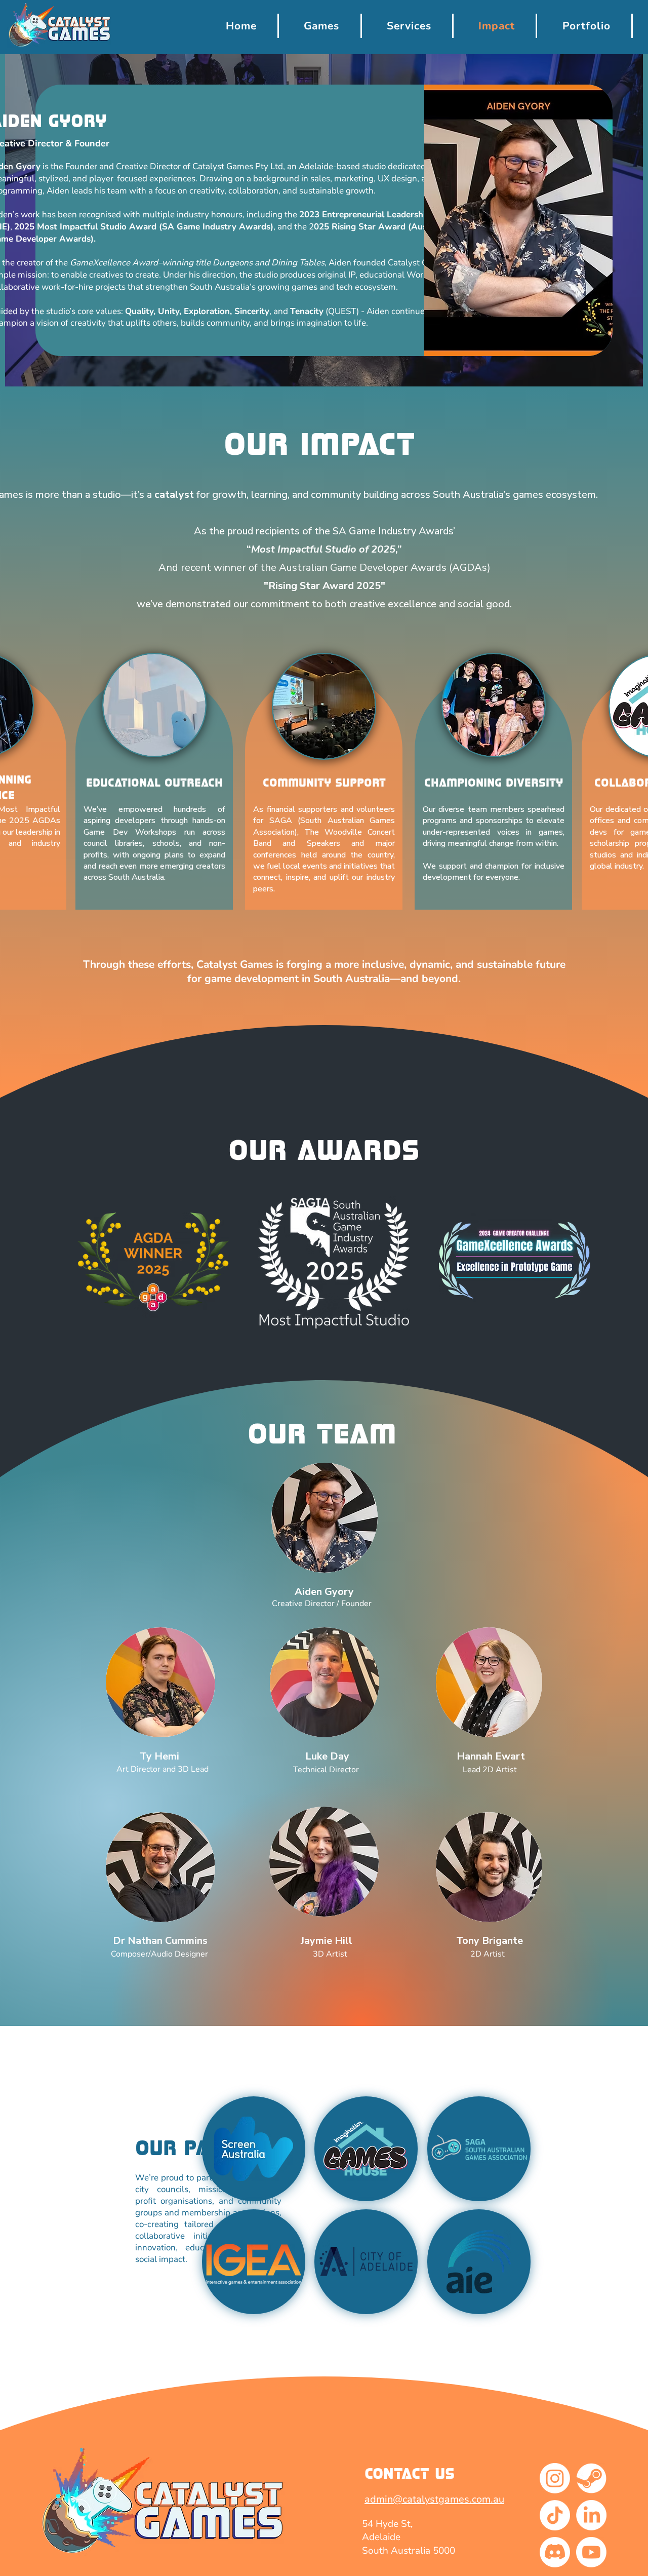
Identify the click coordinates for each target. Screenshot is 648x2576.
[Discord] (555, 2552)
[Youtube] (591, 2552)
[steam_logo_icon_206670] (591, 2478)
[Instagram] (555, 2478)
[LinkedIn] (591, 2515)
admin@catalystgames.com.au (434, 2499)
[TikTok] (555, 2515)
